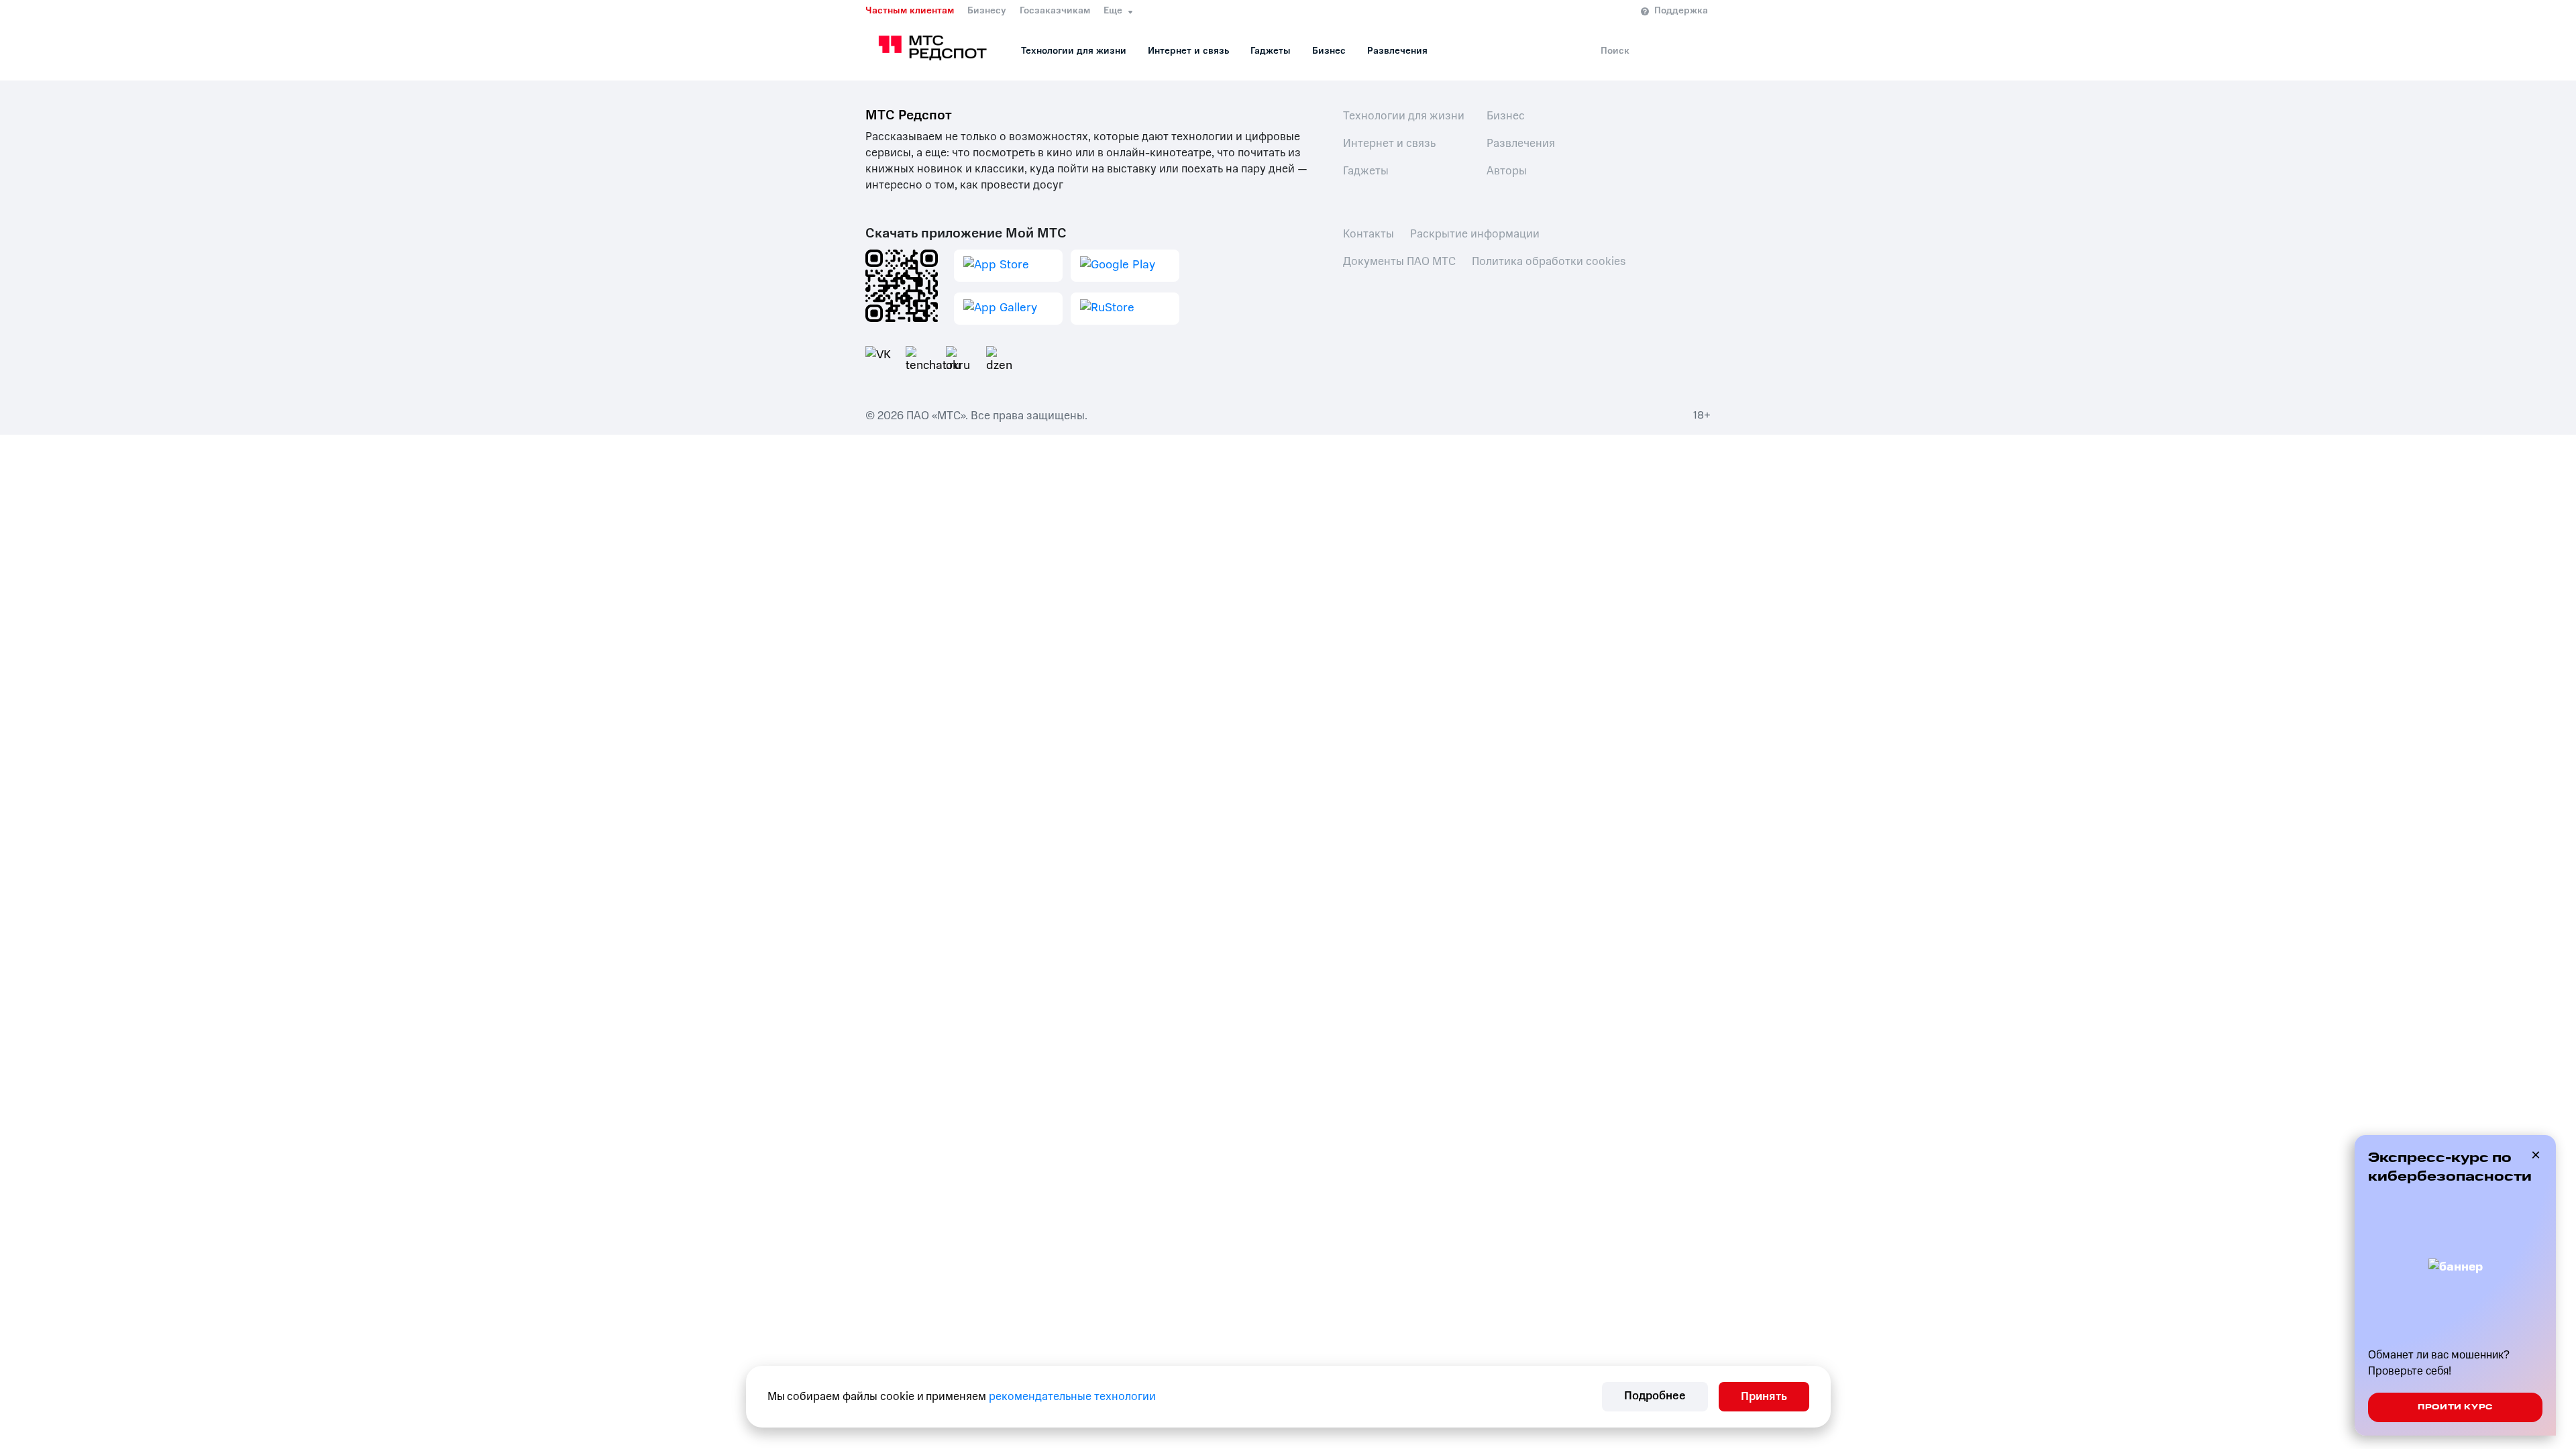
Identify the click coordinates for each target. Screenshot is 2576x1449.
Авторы (1507, 171)
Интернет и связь (1188, 51)
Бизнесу (987, 11)
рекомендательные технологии (1072, 1396)
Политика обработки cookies (1549, 261)
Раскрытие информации (1475, 234)
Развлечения (1397, 51)
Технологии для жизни (1074, 51)
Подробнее (1655, 1396)
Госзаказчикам (1055, 11)
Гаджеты (1271, 51)
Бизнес (1329, 51)
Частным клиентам (910, 11)
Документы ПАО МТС (1399, 261)
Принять (1764, 1396)
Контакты (1368, 234)
